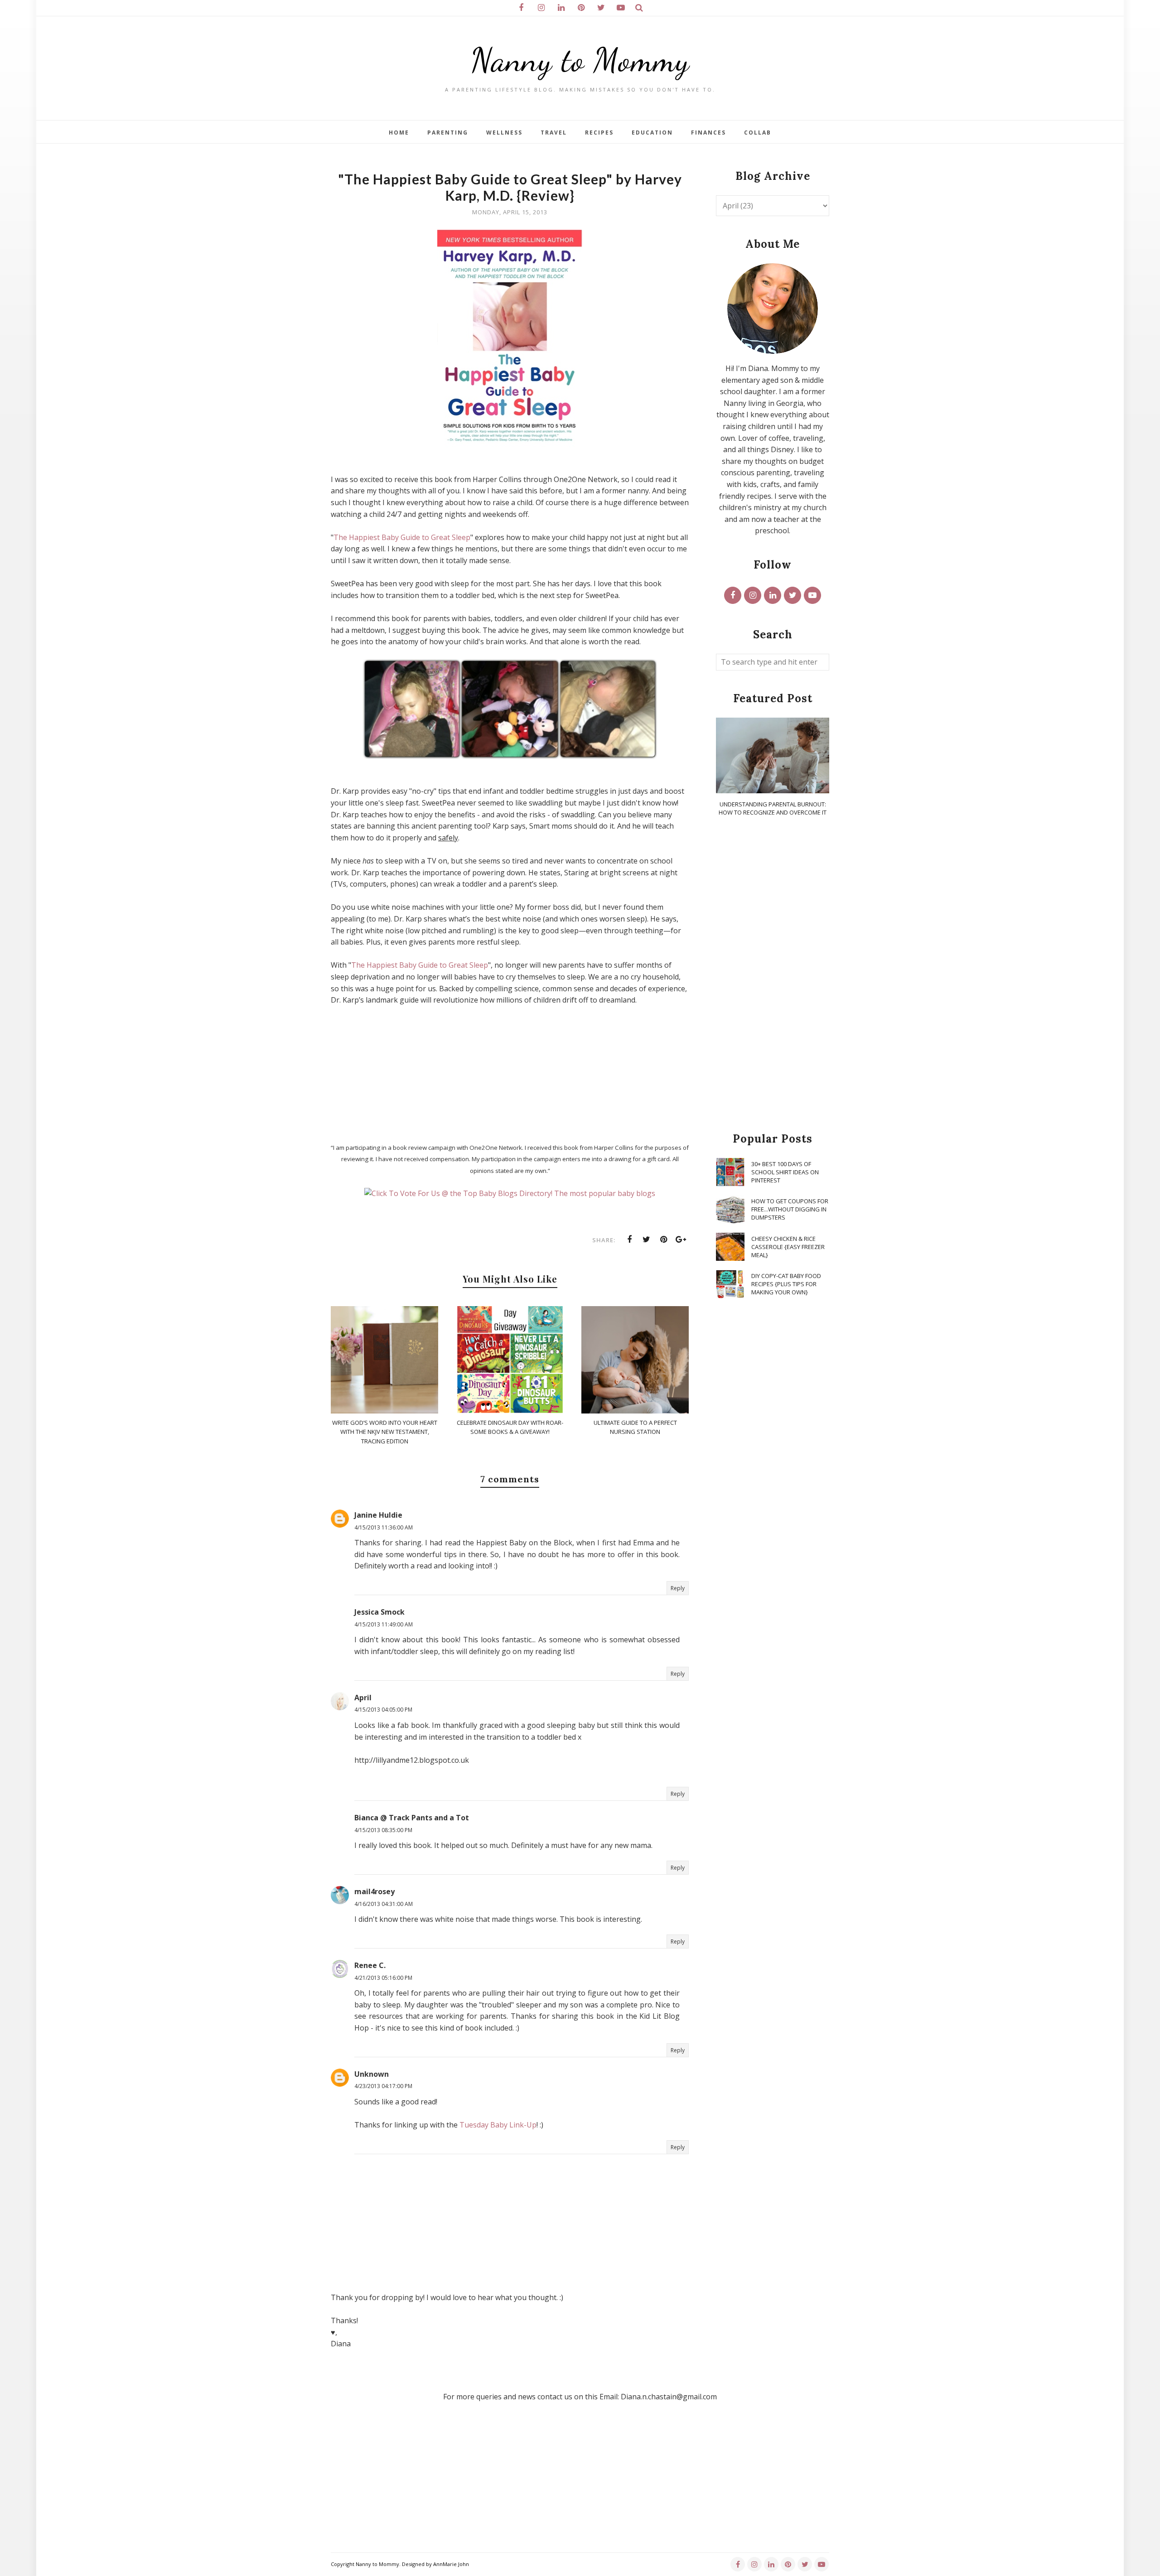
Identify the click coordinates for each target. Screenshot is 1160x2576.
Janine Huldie (378, 1515)
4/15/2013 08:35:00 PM (383, 1830)
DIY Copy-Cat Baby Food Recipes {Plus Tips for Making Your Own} (786, 1284)
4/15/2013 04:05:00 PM (383, 1710)
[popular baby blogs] (510, 1193)
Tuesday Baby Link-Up (498, 2125)
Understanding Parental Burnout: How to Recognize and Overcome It (773, 808)
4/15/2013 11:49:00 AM (384, 1624)
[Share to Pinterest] (664, 1240)
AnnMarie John (451, 2564)
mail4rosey (375, 1891)
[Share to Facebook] (629, 1240)
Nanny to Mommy (580, 60)
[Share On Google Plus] (681, 1240)
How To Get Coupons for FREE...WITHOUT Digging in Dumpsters (790, 1209)
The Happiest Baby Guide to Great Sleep (402, 537)
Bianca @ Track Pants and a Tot (412, 1818)
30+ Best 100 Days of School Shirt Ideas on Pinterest (785, 1172)
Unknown (372, 2074)
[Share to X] (647, 1240)
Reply (678, 1588)
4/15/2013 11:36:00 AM (384, 1527)
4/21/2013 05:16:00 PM (383, 1978)
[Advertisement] (773, 975)
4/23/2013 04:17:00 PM (383, 2086)
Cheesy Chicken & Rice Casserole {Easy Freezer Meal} (788, 1247)
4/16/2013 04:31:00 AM (384, 1904)
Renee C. (370, 1965)
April (363, 1698)
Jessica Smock (379, 1612)
